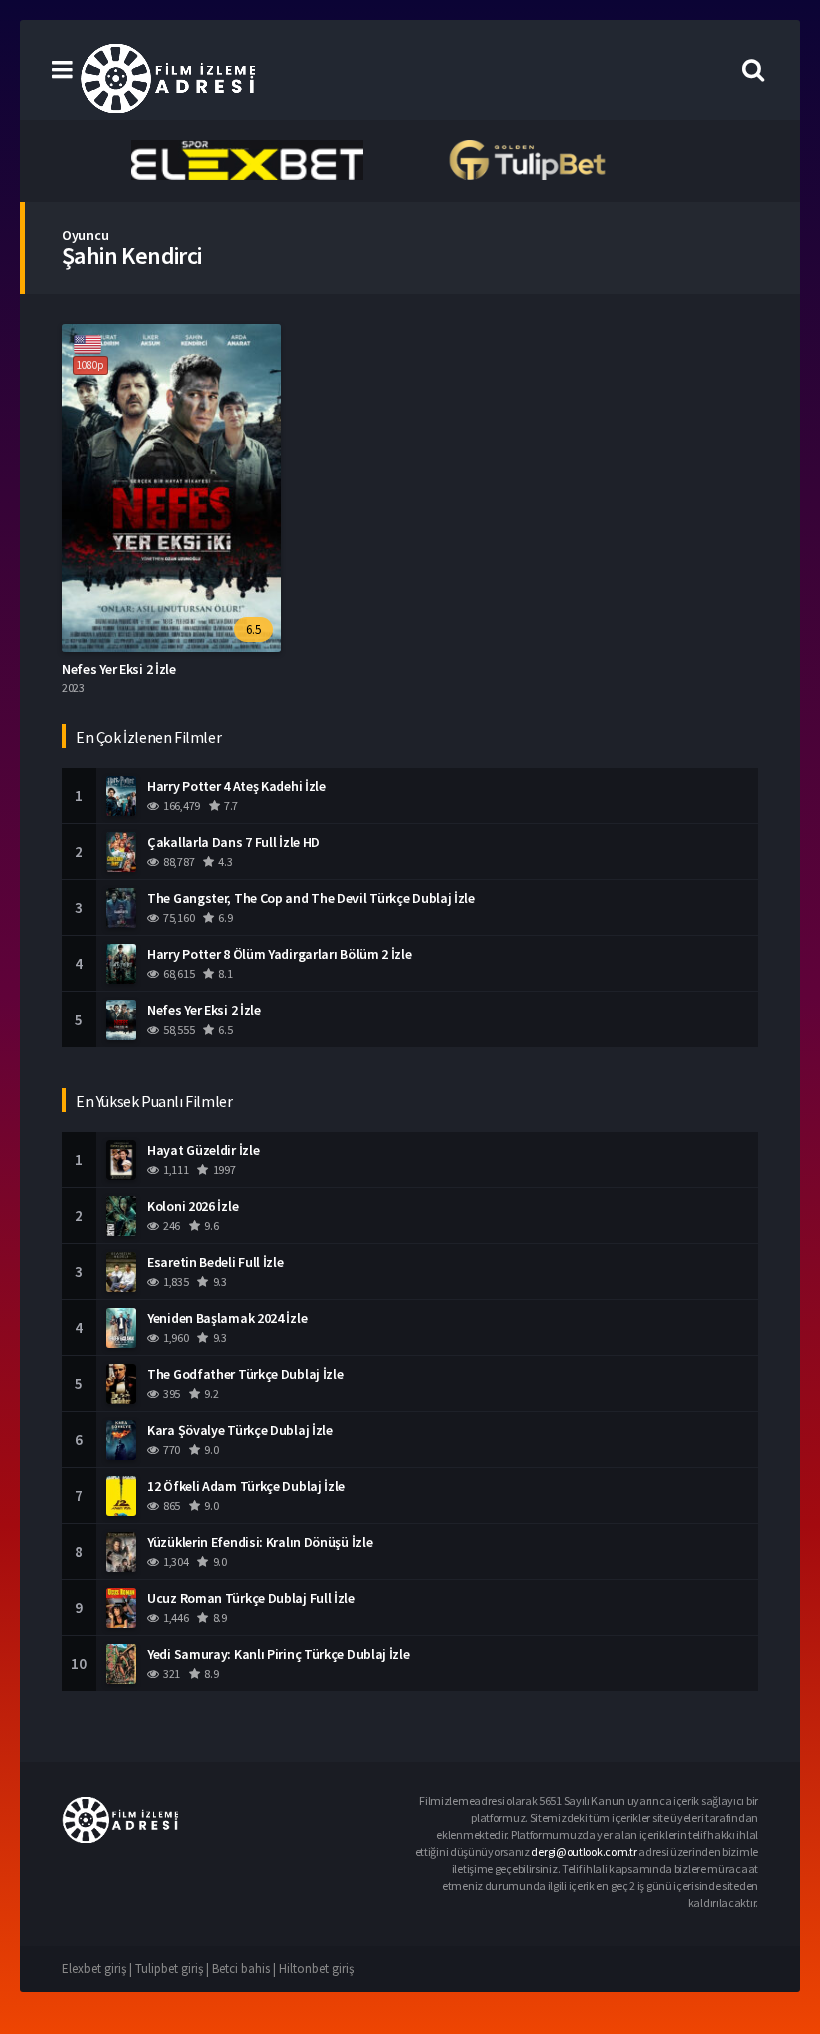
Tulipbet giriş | (173, 1968)
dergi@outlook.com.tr (583, 1851)
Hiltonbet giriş (316, 1968)
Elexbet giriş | (98, 1968)
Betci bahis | (245, 1968)
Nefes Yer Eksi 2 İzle (119, 669)
